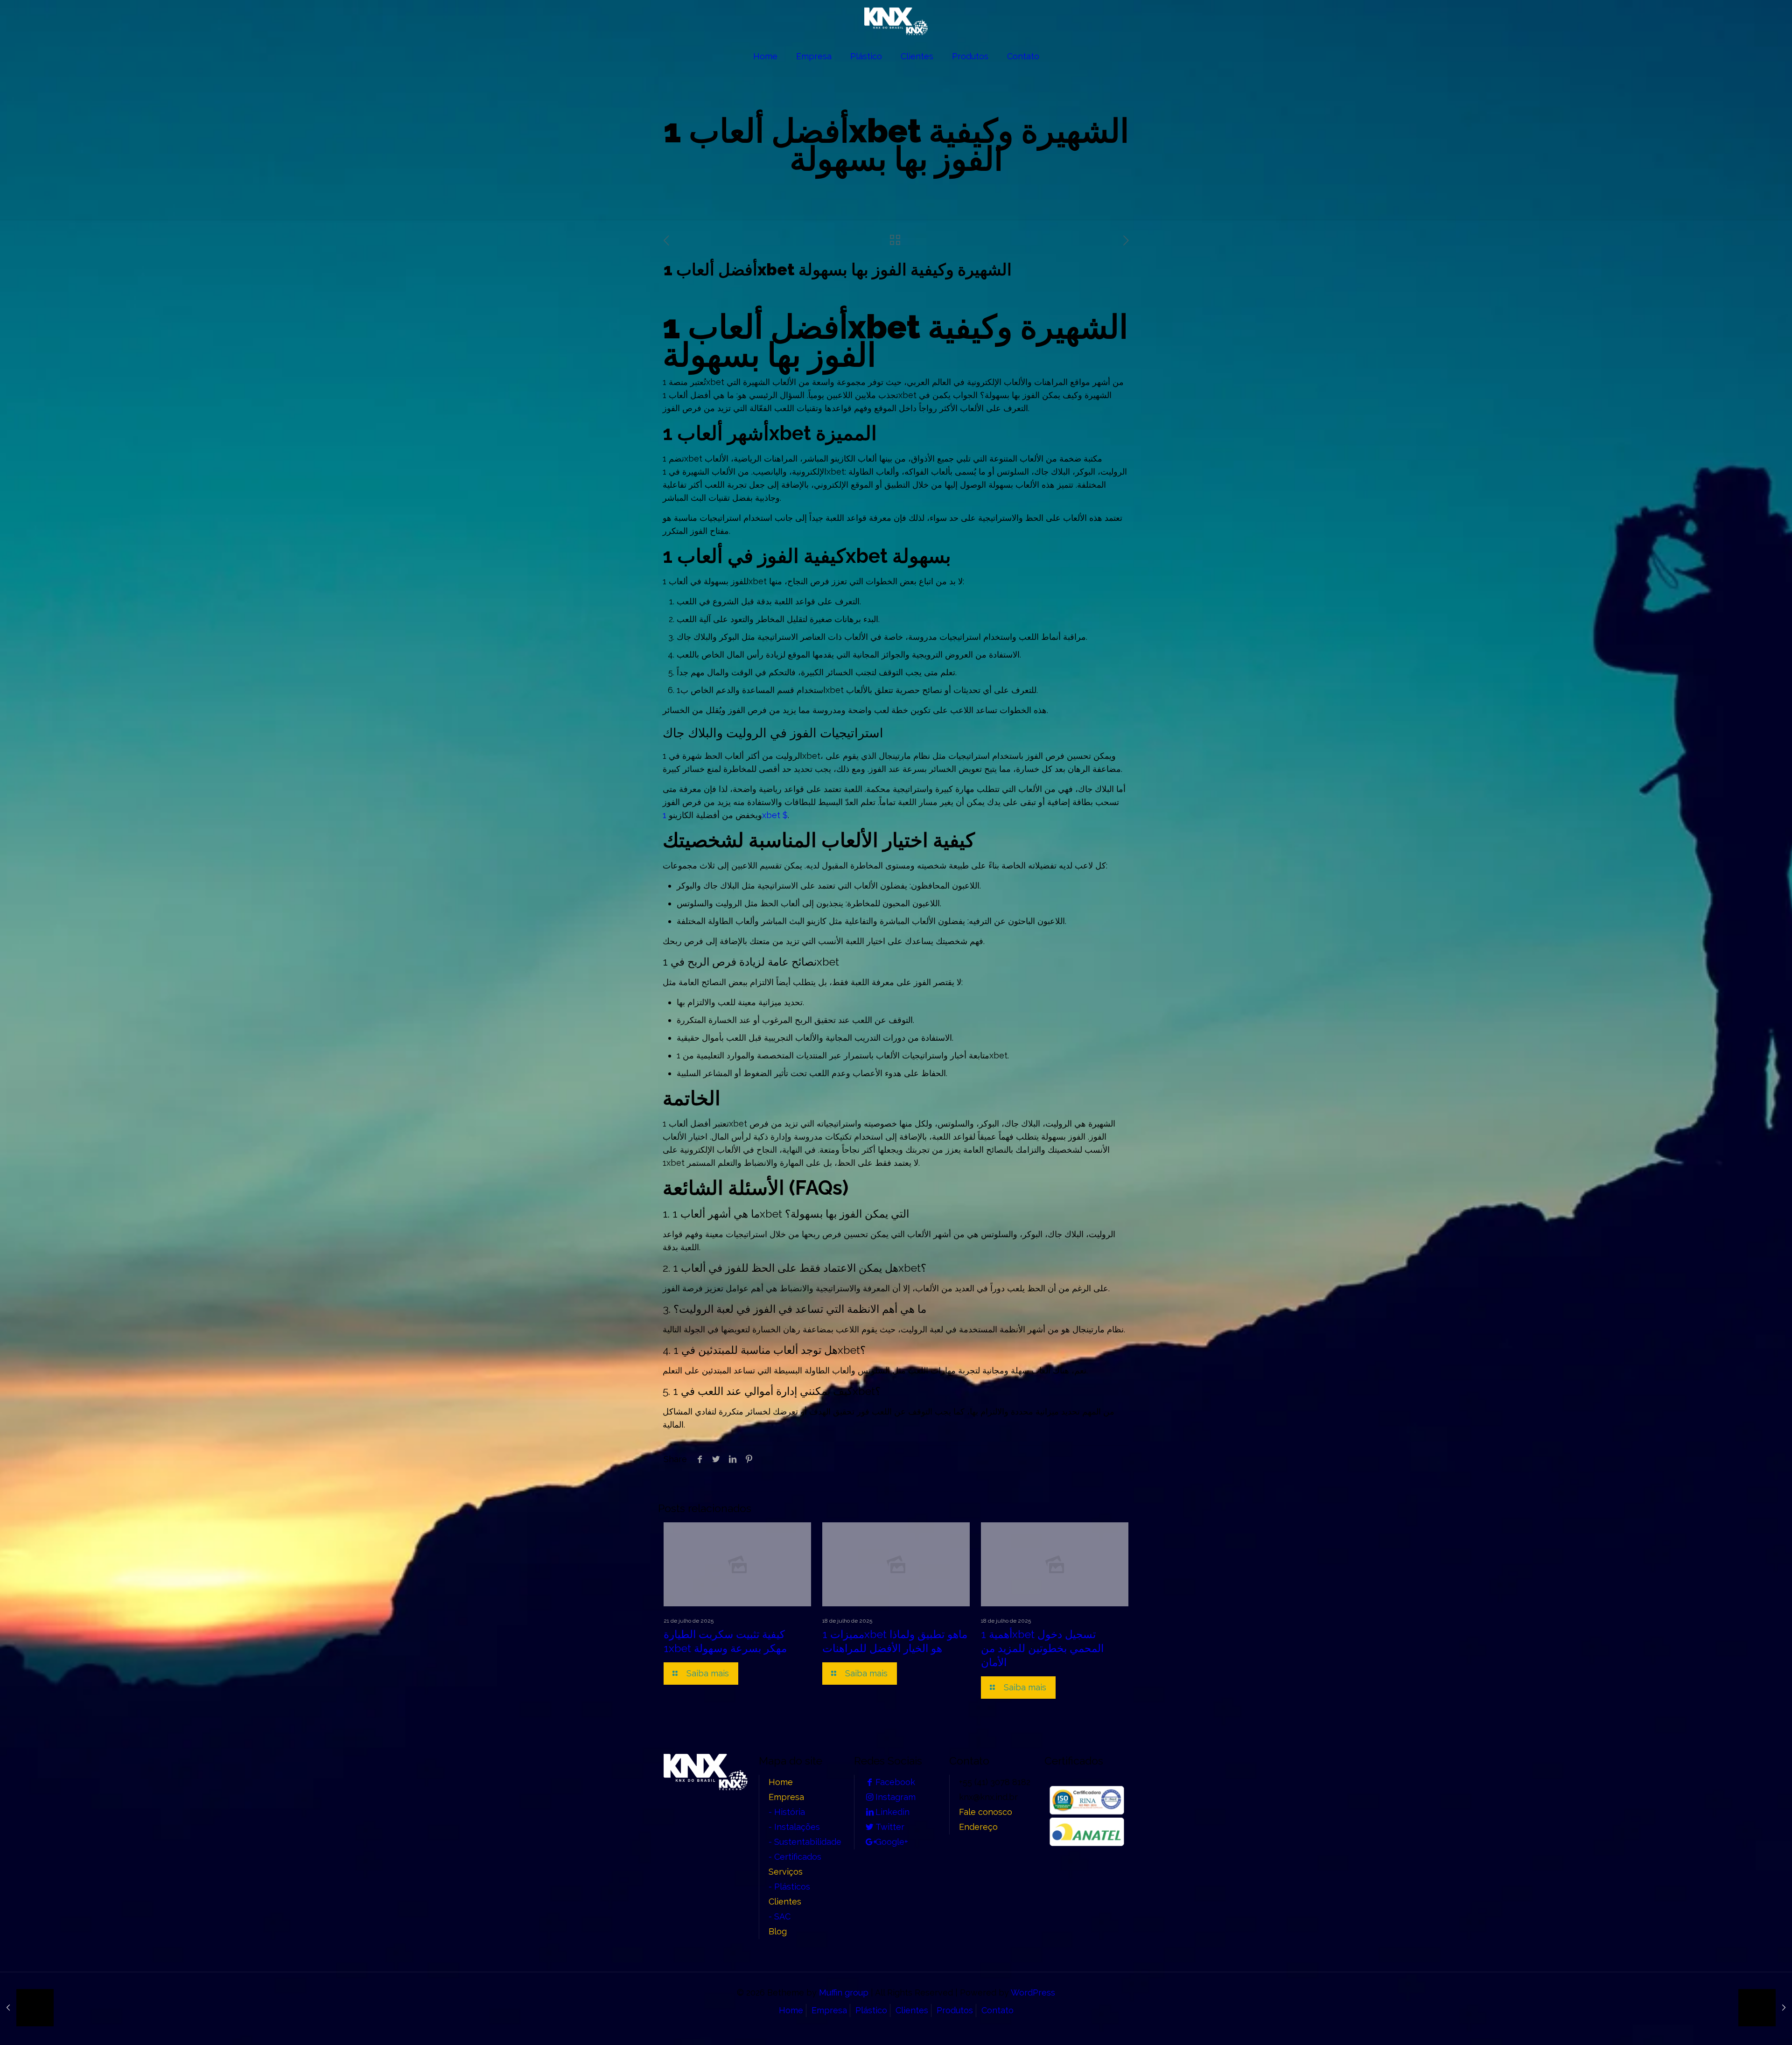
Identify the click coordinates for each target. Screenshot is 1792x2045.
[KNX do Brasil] (896, 21)
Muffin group (844, 1992)
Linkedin (892, 1812)
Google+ (892, 1842)
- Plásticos (789, 1887)
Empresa (786, 1797)
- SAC (780, 1916)
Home (781, 1782)
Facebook (895, 1782)
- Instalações (794, 1827)
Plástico (871, 2010)
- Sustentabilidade (805, 1842)
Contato (997, 2010)
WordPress (1033, 1992)
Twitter (890, 1827)
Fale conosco (986, 1812)
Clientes (785, 1901)
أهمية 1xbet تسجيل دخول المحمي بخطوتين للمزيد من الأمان (1042, 1648)
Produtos (955, 2010)
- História (787, 1812)
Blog (778, 1931)
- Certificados (795, 1857)
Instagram (896, 1797)
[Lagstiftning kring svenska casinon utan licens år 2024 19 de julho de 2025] (27, 2008)
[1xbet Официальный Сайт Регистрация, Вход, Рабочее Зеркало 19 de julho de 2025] (1765, 2008)
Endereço (978, 1827)
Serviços (786, 1872)
